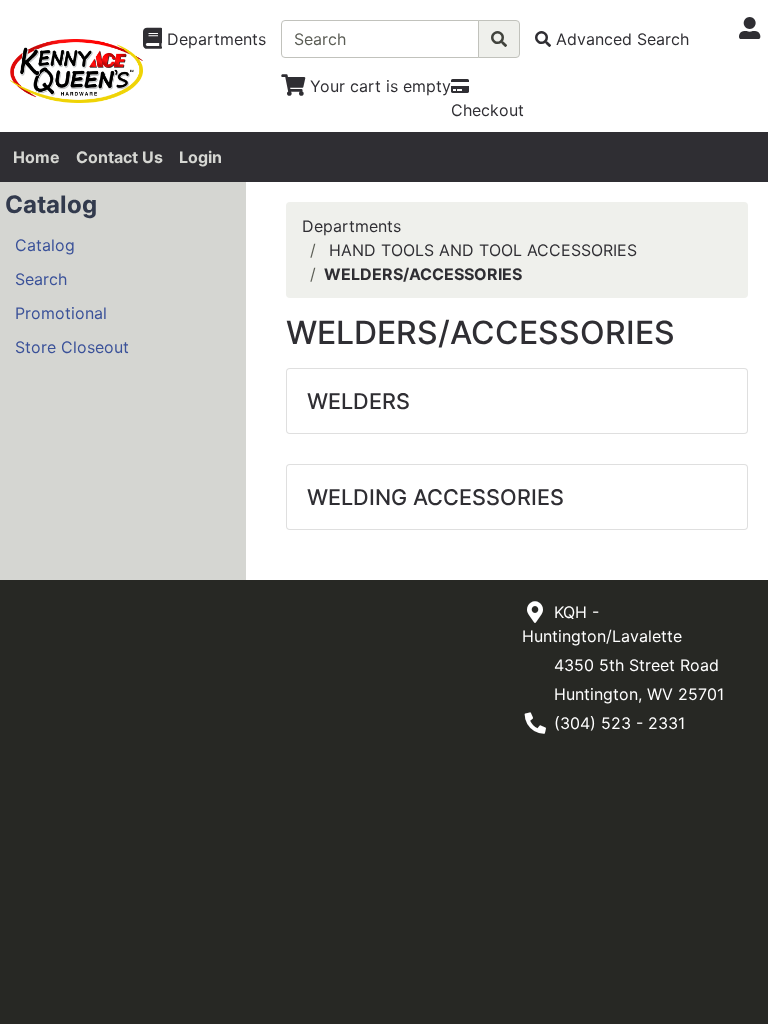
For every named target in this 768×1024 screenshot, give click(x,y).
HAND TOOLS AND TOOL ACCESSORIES (483, 250)
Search (41, 279)
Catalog (45, 245)
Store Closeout (72, 347)
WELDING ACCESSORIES (435, 497)
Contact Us (119, 157)
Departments (351, 226)
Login (200, 157)
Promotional (61, 313)
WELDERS (358, 401)
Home (36, 157)
